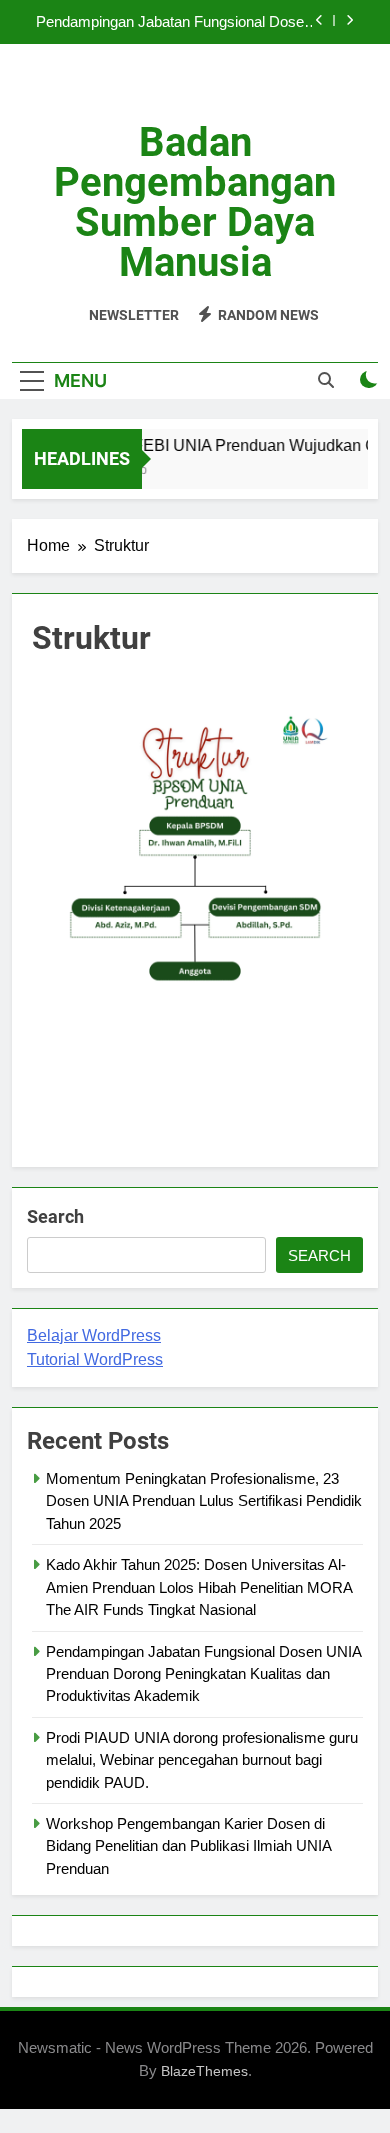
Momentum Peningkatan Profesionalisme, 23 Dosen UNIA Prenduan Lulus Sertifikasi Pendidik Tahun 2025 (204, 1501)
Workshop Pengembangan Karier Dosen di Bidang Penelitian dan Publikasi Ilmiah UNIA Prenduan (188, 1846)
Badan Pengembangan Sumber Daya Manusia (195, 202)
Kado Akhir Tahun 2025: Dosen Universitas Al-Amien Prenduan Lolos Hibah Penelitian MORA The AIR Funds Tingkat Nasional (199, 1587)
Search (55, 1216)
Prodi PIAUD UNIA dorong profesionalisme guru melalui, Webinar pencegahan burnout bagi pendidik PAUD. (202, 1760)
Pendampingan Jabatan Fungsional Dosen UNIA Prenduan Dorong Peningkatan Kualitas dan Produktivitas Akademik (174, 22)
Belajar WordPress (94, 1335)
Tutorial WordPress (95, 1359)
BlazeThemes (204, 2071)
